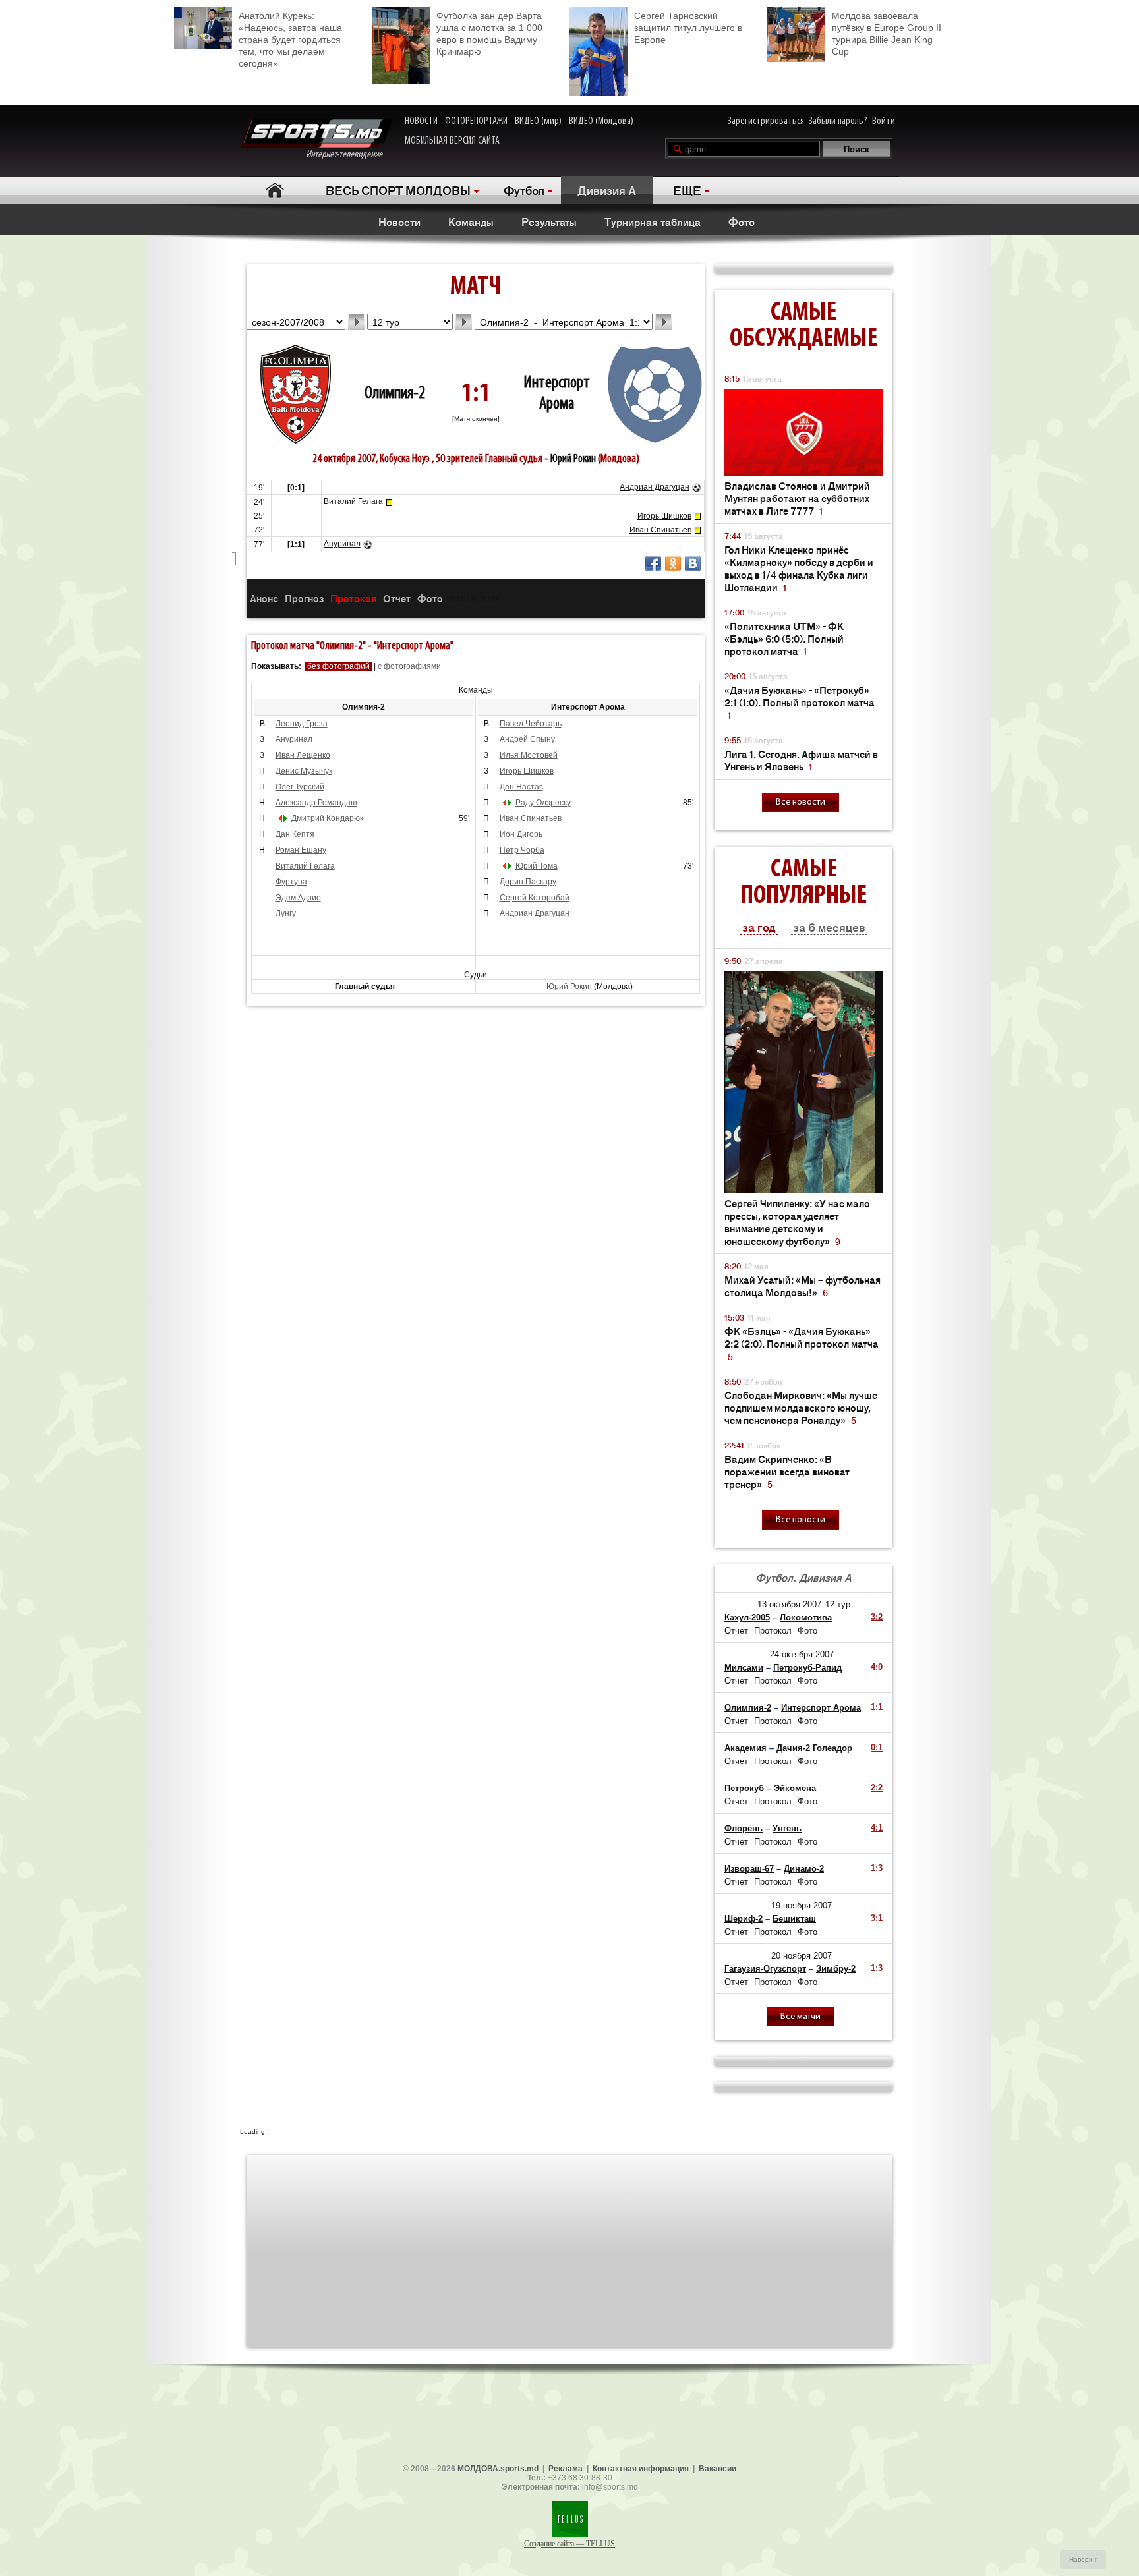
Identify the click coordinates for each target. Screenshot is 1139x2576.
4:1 (877, 1828)
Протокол (353, 598)
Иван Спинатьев (660, 530)
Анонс (264, 598)
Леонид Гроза (302, 724)
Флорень (744, 1828)
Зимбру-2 (836, 1969)
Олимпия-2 (395, 394)
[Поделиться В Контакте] (693, 563)
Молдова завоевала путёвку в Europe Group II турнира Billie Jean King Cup (887, 34)
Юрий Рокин (573, 459)
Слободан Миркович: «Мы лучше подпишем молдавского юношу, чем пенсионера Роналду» (801, 1407)
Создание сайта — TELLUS (569, 2544)
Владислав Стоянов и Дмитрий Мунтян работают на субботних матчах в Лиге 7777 (797, 498)
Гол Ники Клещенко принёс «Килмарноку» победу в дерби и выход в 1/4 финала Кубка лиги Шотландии (799, 568)
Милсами (744, 1668)
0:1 (877, 1747)
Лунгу (286, 913)
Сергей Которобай (535, 898)
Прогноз (304, 598)
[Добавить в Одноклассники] (673, 563)
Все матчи (801, 2017)
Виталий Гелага (353, 501)
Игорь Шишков (664, 516)
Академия (745, 1748)
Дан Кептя (295, 834)
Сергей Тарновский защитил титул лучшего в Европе (688, 28)
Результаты (549, 221)
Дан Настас (521, 787)
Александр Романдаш (316, 803)
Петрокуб (744, 1788)
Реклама (566, 2469)
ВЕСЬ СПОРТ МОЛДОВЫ (398, 190)
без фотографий (338, 666)
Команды (471, 221)
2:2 (877, 1788)
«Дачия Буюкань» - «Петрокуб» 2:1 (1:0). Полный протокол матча (800, 702)
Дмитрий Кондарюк (327, 818)
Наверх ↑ (1083, 2559)
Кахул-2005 (747, 1617)
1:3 (877, 1868)
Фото (742, 221)
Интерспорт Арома (821, 1708)
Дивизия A (607, 190)
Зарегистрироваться (766, 121)
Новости (399, 221)
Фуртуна (291, 882)
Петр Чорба (522, 850)
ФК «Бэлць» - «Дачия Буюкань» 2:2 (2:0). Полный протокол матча (802, 1343)
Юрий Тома (537, 866)
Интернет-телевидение (349, 155)
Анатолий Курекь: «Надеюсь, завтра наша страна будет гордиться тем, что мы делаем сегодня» (290, 40)
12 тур (838, 1604)
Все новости (801, 802)
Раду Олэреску (543, 803)
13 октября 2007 (789, 1604)
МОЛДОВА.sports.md (498, 2469)
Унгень (787, 1828)
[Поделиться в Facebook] (653, 563)
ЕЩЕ (687, 190)
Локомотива (806, 1617)
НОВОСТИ (421, 121)
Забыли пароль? (838, 121)
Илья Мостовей (529, 755)
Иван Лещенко (303, 755)
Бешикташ (794, 1919)
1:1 (877, 1707)
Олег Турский (300, 787)
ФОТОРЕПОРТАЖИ (476, 121)
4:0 (877, 1667)
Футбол (524, 190)
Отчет (397, 598)
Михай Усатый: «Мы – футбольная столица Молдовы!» (803, 1286)
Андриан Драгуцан (655, 487)
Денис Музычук (304, 771)
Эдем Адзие (298, 898)
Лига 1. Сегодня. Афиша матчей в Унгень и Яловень (801, 760)
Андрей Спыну (527, 739)
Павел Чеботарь (531, 724)
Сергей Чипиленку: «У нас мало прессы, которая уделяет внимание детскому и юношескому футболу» (797, 1222)
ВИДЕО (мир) (538, 121)
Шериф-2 (744, 1919)
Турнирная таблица (653, 221)
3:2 (877, 1617)
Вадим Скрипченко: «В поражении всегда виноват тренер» (787, 1471)
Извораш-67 (749, 1869)
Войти (884, 121)
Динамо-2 (804, 1869)
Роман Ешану (301, 850)
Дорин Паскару (528, 882)
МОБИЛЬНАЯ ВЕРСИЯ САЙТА (452, 141)
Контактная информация (641, 2469)
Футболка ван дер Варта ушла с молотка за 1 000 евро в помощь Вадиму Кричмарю (489, 34)
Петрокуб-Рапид (807, 1668)
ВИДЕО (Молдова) (601, 121)
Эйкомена (795, 1788)
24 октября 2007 (802, 1654)
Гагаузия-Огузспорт (765, 1969)
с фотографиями (409, 666)
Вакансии (717, 2469)
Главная (275, 190)
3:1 (877, 1918)
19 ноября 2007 (802, 1905)
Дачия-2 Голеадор (814, 1748)
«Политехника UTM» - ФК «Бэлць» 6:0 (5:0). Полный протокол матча (784, 638)
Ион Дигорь (521, 834)
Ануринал (342, 544)
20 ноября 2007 (802, 1956)
